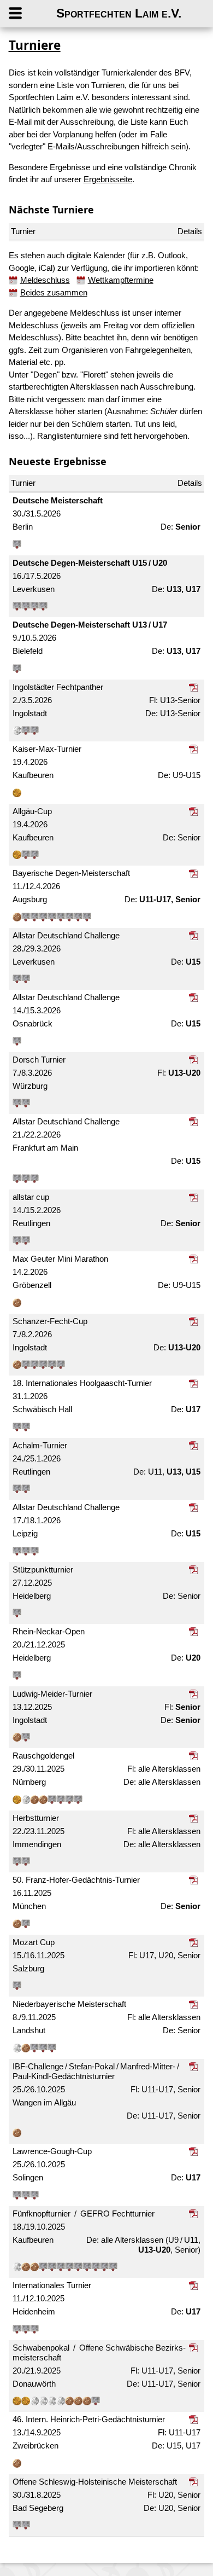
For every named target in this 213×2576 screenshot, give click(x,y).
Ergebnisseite (108, 179)
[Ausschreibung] (195, 687)
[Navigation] (26, 14)
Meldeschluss (45, 280)
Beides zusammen (54, 292)
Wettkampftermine (121, 280)
